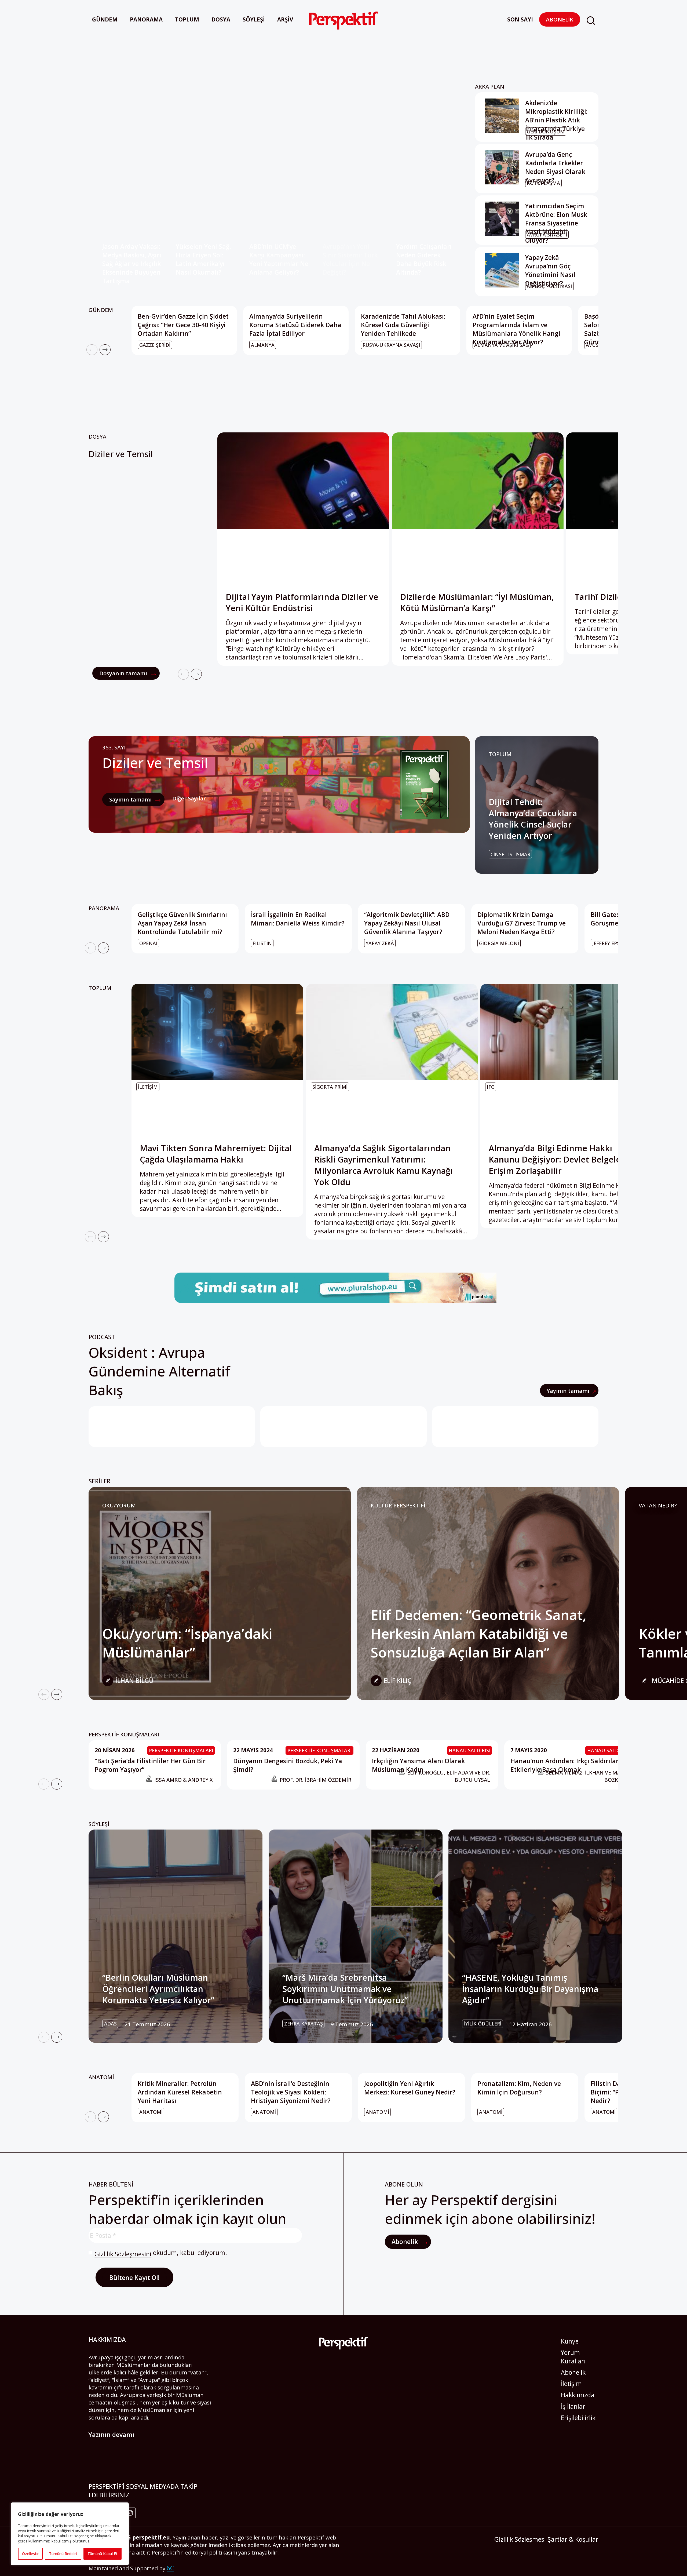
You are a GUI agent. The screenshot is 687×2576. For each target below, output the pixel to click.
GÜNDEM (101, 310)
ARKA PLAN (490, 86)
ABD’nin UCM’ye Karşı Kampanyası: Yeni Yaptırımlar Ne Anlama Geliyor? (279, 259)
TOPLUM (500, 754)
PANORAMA (104, 908)
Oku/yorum (119, 1505)
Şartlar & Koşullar (573, 2539)
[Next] (105, 350)
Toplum (187, 19)
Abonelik (560, 19)
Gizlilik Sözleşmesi (520, 2539)
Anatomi (101, 2077)
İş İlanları (574, 2406)
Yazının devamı (112, 2435)
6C (170, 2568)
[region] (70, 2534)
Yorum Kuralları (573, 2357)
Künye (570, 2341)
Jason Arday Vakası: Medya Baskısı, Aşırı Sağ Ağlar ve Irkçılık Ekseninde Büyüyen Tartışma (132, 264)
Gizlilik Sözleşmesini (123, 2254)
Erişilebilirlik (578, 2418)
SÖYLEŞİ (99, 1824)
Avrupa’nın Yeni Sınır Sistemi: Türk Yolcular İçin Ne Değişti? (350, 259)
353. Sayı (114, 747)
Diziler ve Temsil (121, 454)
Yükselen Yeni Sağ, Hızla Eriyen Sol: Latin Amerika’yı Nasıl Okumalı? (203, 259)
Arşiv (285, 19)
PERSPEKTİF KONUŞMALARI (124, 1734)
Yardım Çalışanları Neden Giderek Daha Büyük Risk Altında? (424, 259)
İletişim (571, 2384)
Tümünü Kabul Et (103, 2554)
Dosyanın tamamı (124, 673)
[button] (591, 21)
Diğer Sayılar (189, 798)
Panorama (146, 19)
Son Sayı (520, 19)
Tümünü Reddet (63, 2554)
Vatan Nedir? (658, 1505)
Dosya (221, 19)
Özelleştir (30, 2554)
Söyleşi (254, 19)
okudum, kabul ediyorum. (161, 2253)
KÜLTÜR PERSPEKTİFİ (398, 1505)
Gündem (105, 19)
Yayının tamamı (569, 1391)
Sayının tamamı (131, 799)
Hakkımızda (578, 2395)
